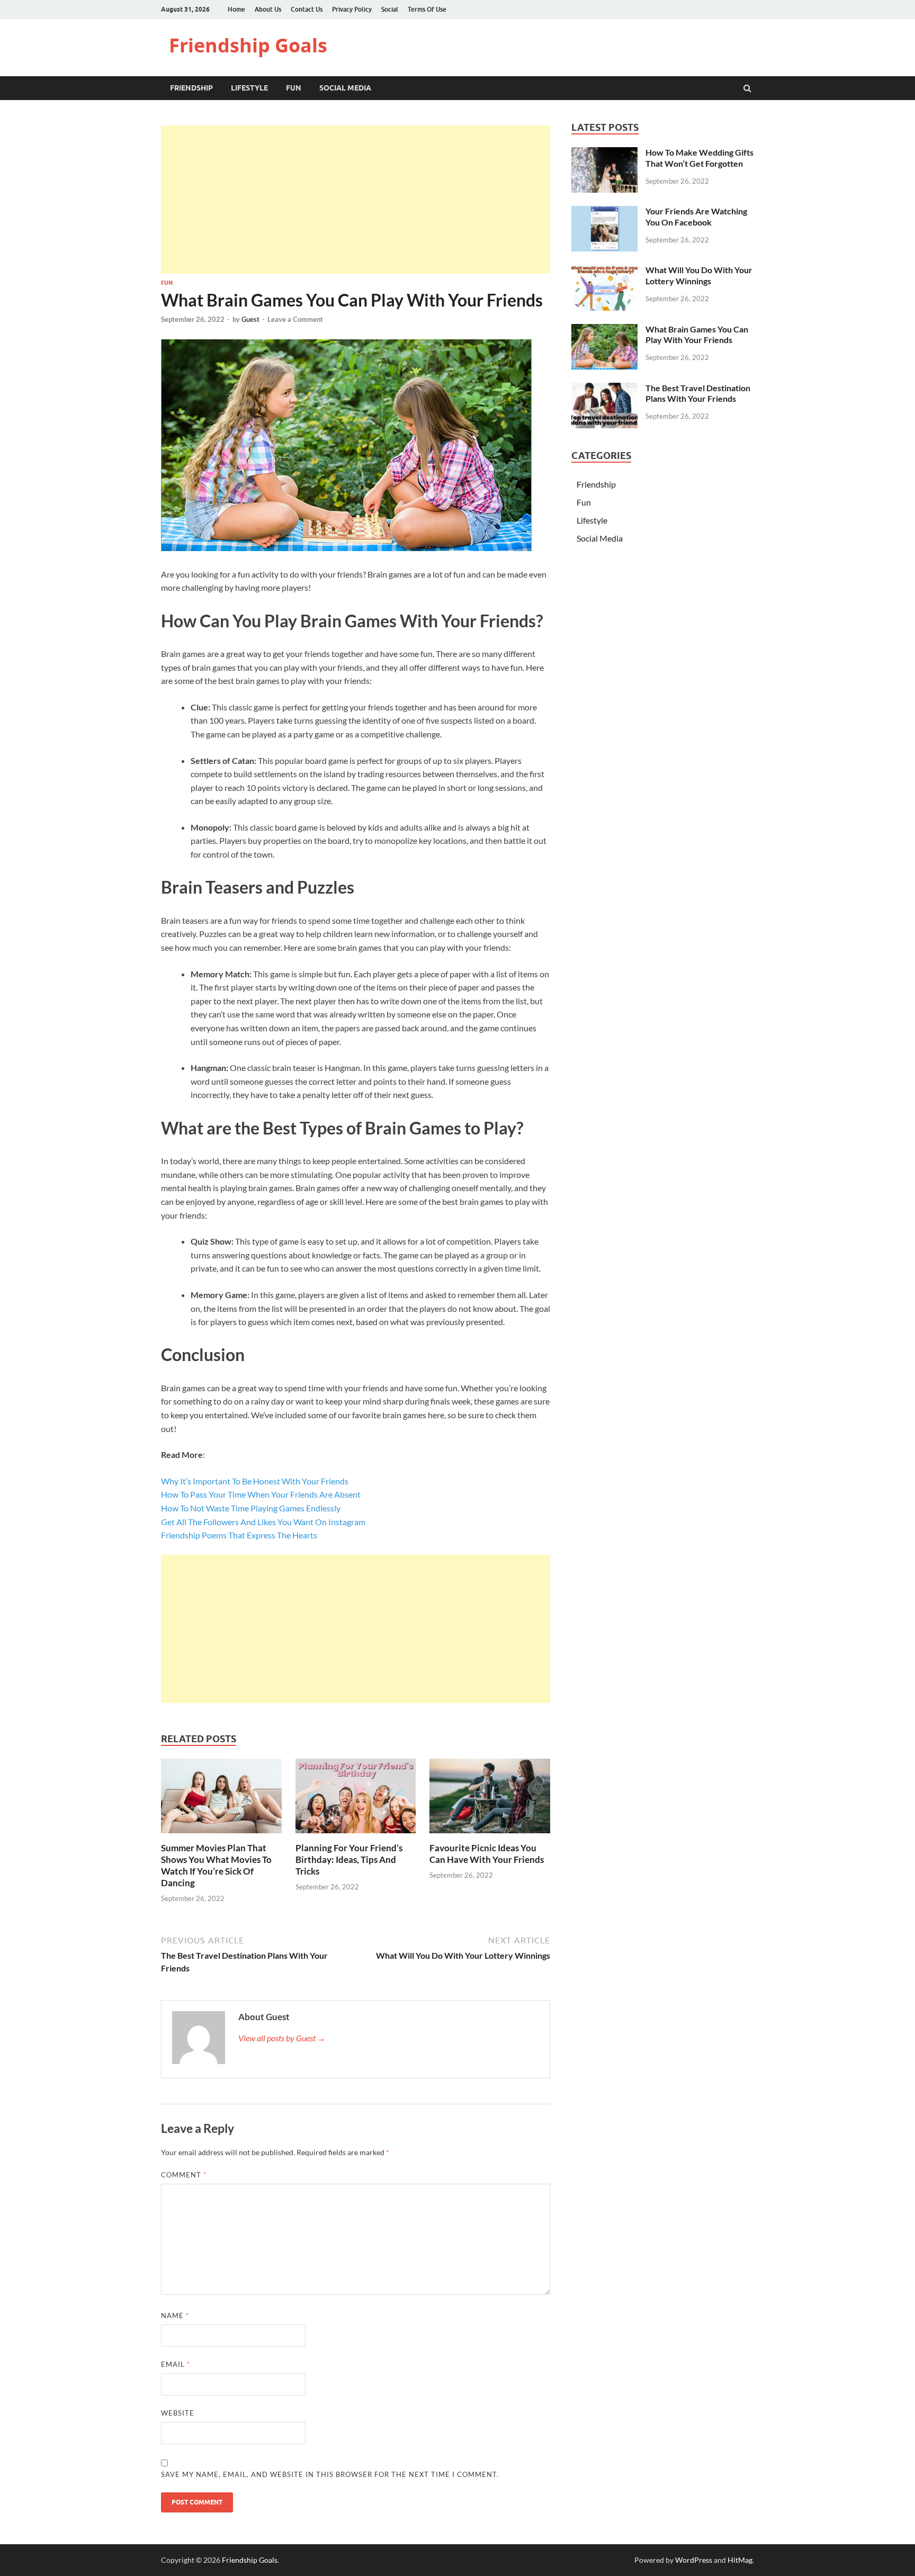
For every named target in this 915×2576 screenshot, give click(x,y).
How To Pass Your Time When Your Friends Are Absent (261, 1494)
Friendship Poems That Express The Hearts (239, 1535)
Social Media (345, 88)
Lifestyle (249, 88)
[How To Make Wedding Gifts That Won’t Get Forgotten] (604, 153)
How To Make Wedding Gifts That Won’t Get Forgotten (699, 158)
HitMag (740, 2560)
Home (236, 9)
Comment (184, 2175)
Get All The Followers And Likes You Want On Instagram (263, 1522)
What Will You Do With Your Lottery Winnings (699, 275)
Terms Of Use (427, 9)
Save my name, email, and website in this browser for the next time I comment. (330, 2474)
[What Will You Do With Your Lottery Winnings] (604, 271)
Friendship (191, 88)
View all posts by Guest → (282, 2038)
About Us (268, 9)
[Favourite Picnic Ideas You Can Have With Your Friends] (490, 1836)
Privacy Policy (352, 9)
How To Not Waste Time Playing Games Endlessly (251, 1508)
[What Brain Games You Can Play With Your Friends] (604, 330)
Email (176, 2364)
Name (175, 2316)
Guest (250, 319)
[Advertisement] (356, 200)
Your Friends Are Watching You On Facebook (696, 217)
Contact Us (307, 9)
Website (178, 2413)
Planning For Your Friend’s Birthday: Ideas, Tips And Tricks (349, 1859)
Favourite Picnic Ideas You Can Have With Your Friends (487, 1854)
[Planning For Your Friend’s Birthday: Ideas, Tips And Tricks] (356, 1836)
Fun (294, 88)
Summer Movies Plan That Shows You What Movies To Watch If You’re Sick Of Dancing (216, 1865)
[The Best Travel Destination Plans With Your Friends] (604, 389)
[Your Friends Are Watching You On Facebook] (604, 212)
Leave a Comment (295, 319)
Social (390, 9)
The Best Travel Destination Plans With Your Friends (698, 393)
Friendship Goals (248, 45)
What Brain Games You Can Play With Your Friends (697, 335)
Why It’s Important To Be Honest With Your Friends (255, 1481)
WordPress (694, 2560)
